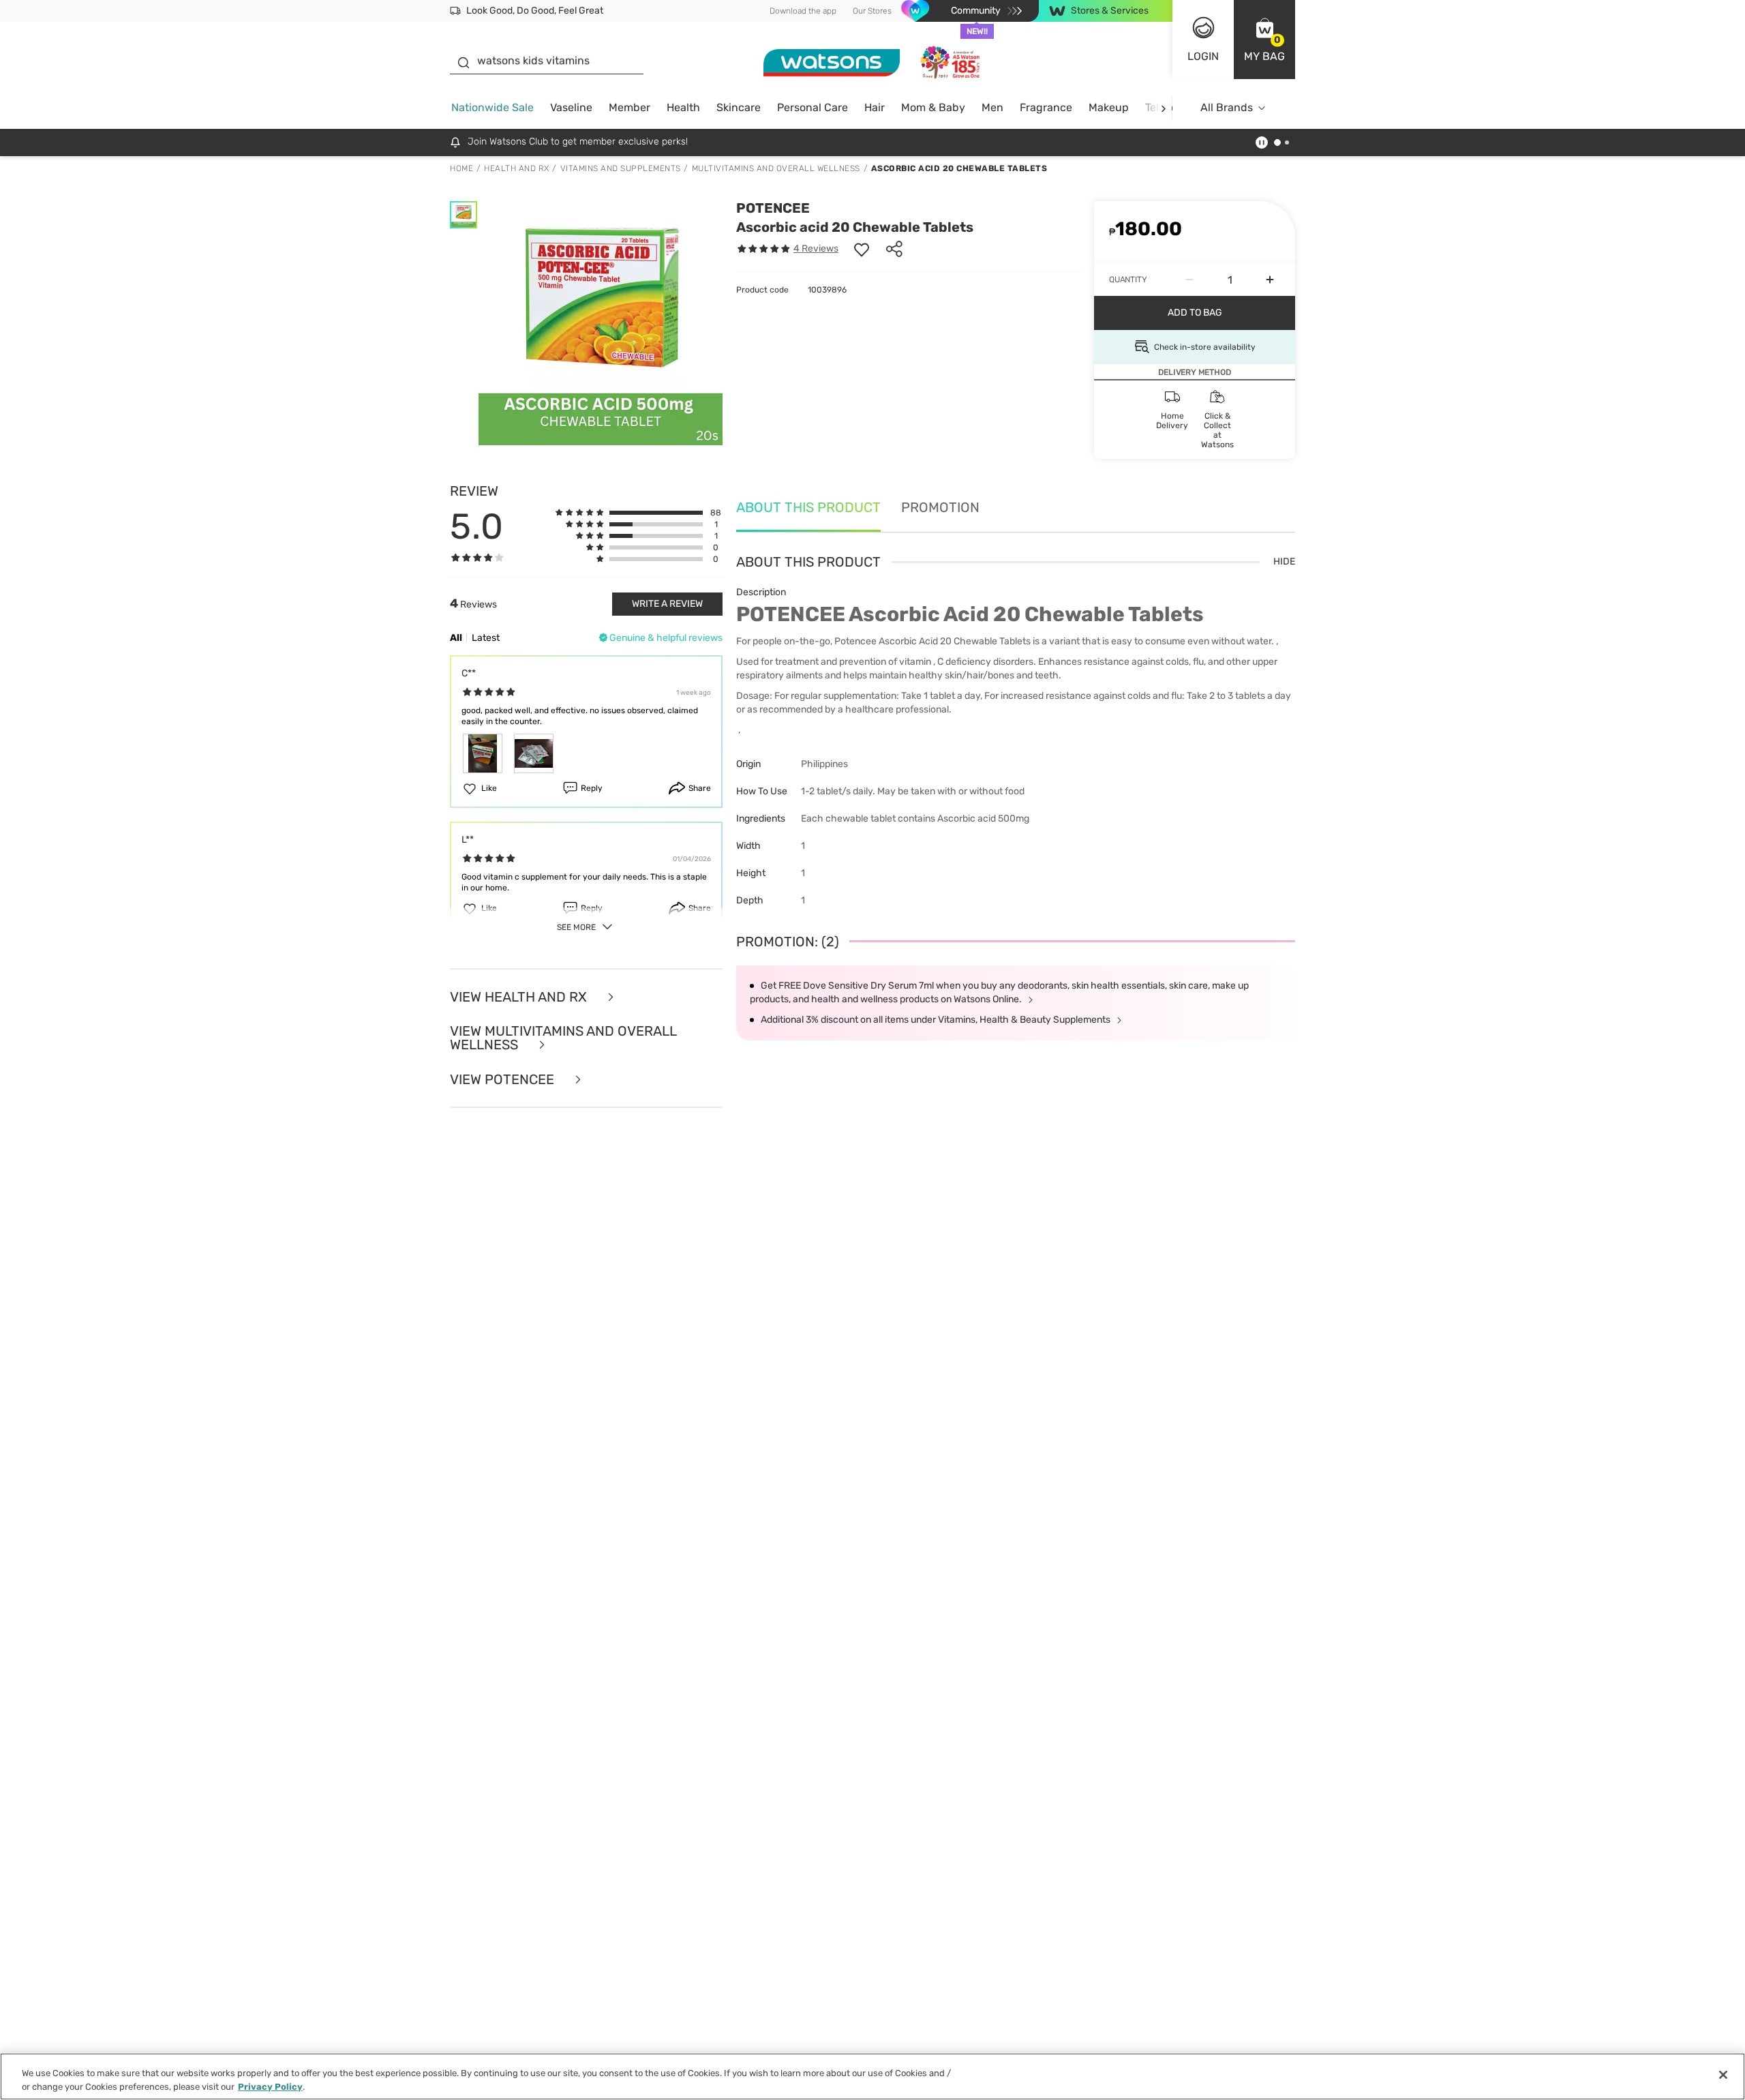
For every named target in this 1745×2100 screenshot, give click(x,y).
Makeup (1109, 107)
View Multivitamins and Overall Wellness (563, 1038)
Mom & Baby (933, 107)
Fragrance (1046, 107)
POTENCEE (773, 208)
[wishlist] (862, 249)
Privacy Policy (270, 2086)
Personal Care (813, 107)
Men (992, 107)
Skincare (739, 107)
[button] (1264, 40)
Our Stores (872, 11)
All (456, 638)
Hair (875, 107)
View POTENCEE (504, 1080)
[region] (872, 2076)
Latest (486, 638)
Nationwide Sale (492, 107)
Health (683, 107)
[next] (1163, 108)
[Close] (1723, 2075)
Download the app (803, 11)
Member (629, 107)
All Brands (1227, 107)
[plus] (1270, 280)
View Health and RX (520, 997)
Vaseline (571, 107)
